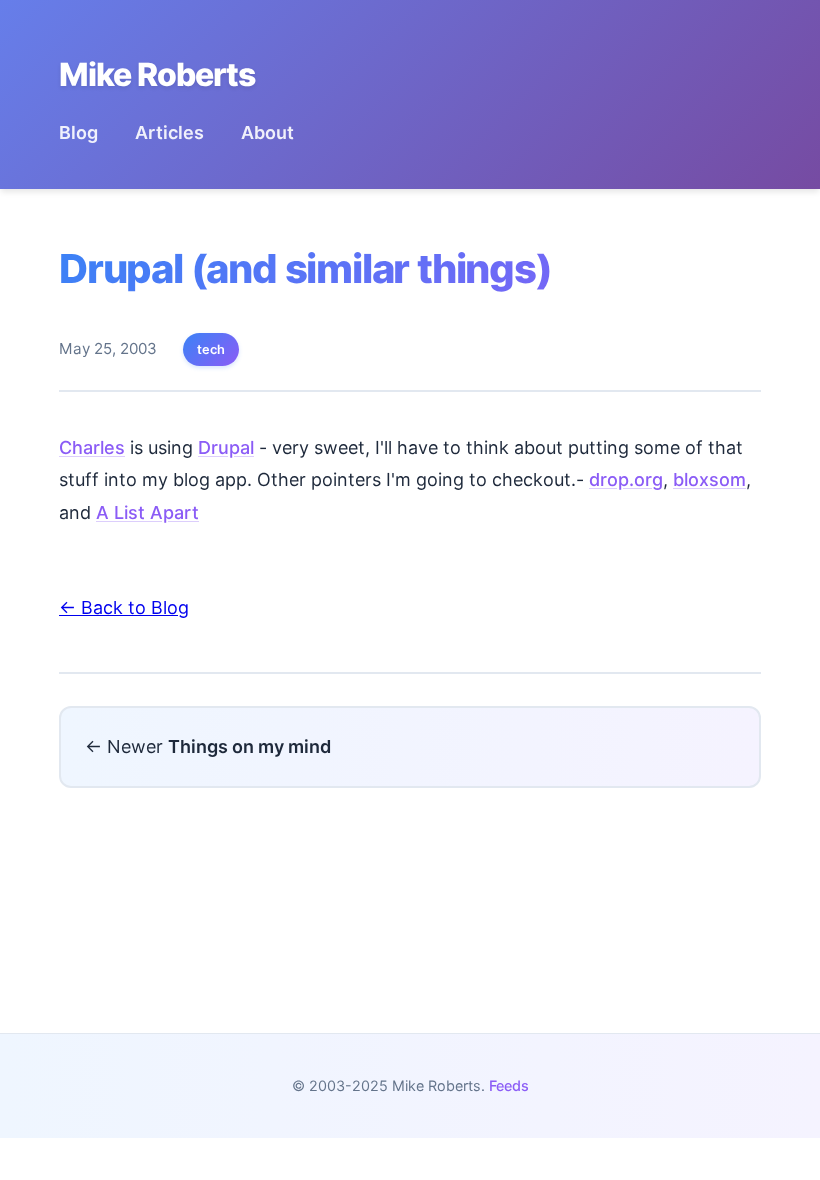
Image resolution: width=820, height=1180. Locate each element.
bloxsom (709, 479)
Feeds (509, 1085)
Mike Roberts (157, 74)
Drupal (226, 447)
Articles (169, 132)
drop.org (626, 479)
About (267, 132)
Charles (92, 447)
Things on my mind (249, 746)
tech (211, 349)
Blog (78, 132)
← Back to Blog (124, 607)
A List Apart (147, 512)
